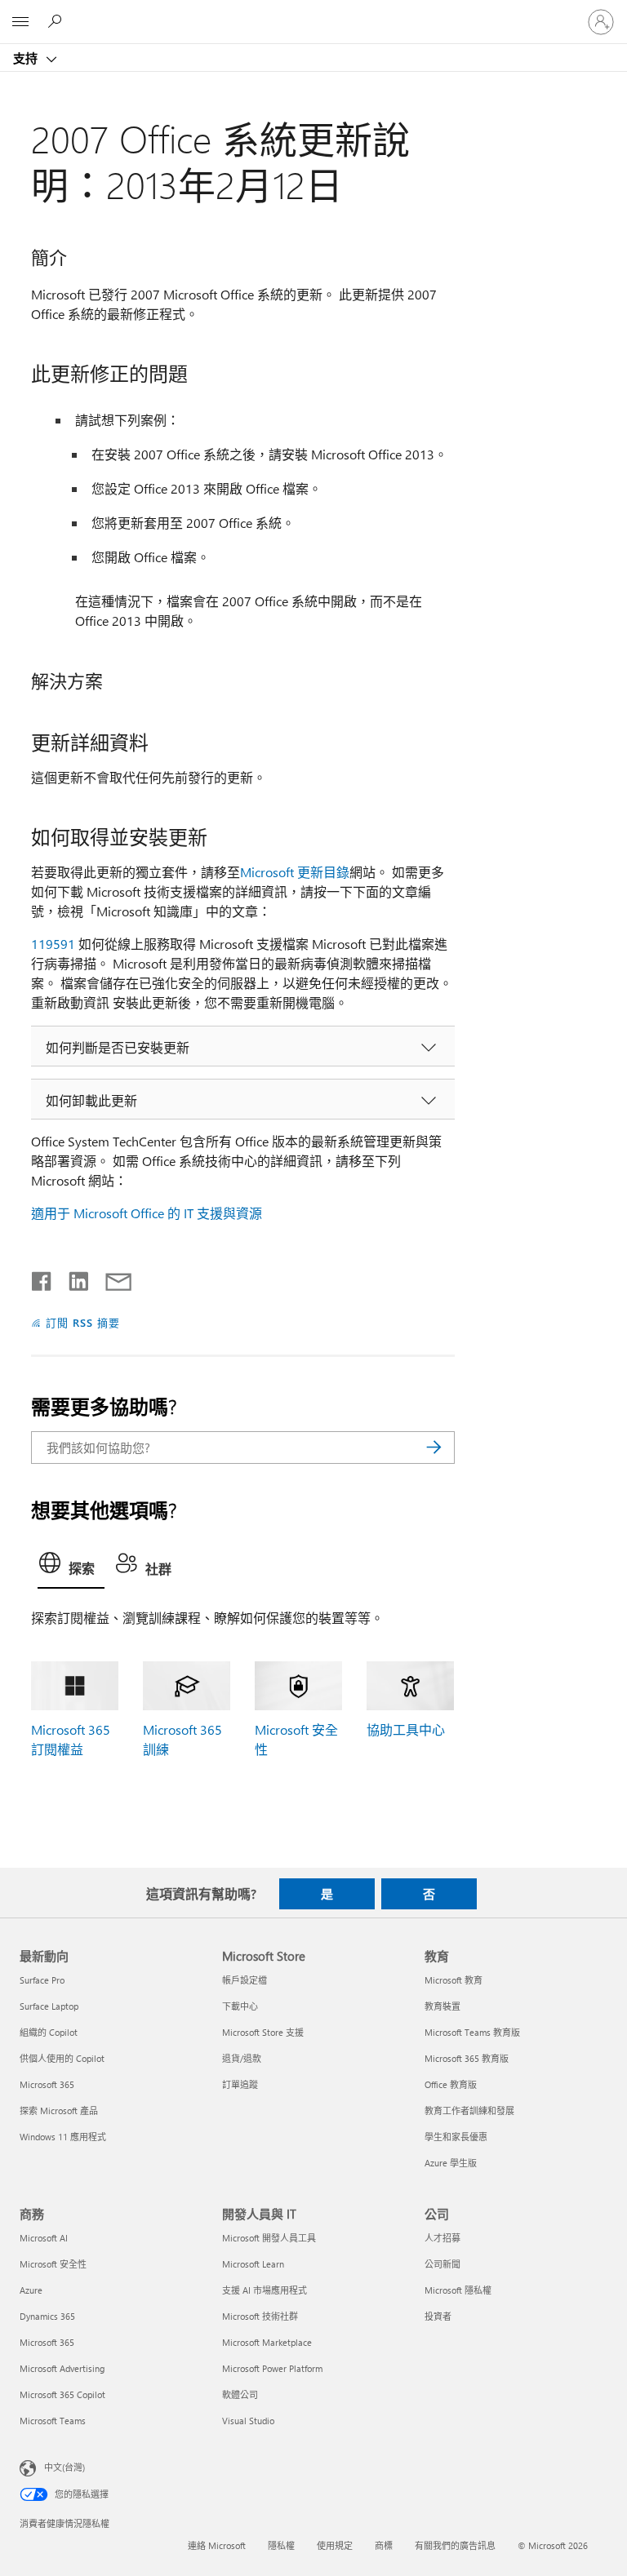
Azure (31, 2290)
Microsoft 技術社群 (260, 2316)
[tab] (71, 1567)
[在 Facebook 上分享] (42, 1278)
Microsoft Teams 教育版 (472, 2032)
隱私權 (281, 2545)
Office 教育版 (451, 2084)
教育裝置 (442, 2006)
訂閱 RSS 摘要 (83, 1322)
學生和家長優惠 (456, 2137)
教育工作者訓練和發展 (469, 2110)
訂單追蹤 (240, 2084)
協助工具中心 (406, 1729)
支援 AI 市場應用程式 (265, 2290)
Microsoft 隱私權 (458, 2290)
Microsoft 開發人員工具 (269, 2238)
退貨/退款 (242, 2058)
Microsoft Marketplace (267, 2342)
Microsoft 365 (47, 2084)
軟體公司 (240, 2394)
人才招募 (442, 2238)
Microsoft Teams (53, 2421)
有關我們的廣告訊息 (455, 2545)
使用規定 (335, 2545)
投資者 (438, 2316)
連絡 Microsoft (217, 2545)
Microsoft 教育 (454, 1980)
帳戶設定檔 (245, 1980)
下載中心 (240, 2006)
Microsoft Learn (253, 2264)
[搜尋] (434, 1448)
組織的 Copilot (49, 2032)
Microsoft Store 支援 (263, 2032)
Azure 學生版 (451, 2163)
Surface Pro (42, 1980)
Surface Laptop (49, 2006)
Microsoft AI (44, 2238)
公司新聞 (442, 2264)
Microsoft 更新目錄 (295, 872)
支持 (27, 58)
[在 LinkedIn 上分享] (72, 1278)
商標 (384, 2545)
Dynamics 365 (47, 2316)
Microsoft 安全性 (53, 2264)
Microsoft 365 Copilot (62, 2394)
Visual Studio (248, 2421)
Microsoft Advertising (62, 2368)
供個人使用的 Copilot (62, 2058)
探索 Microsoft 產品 (59, 2110)
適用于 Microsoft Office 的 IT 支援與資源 (147, 1213)
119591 (53, 944)
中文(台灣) (64, 2467)
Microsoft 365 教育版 (467, 2058)
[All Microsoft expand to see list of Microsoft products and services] (20, 22)
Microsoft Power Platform (272, 2368)
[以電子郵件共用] (111, 1278)
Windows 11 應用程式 (63, 2137)
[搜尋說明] (57, 21)
